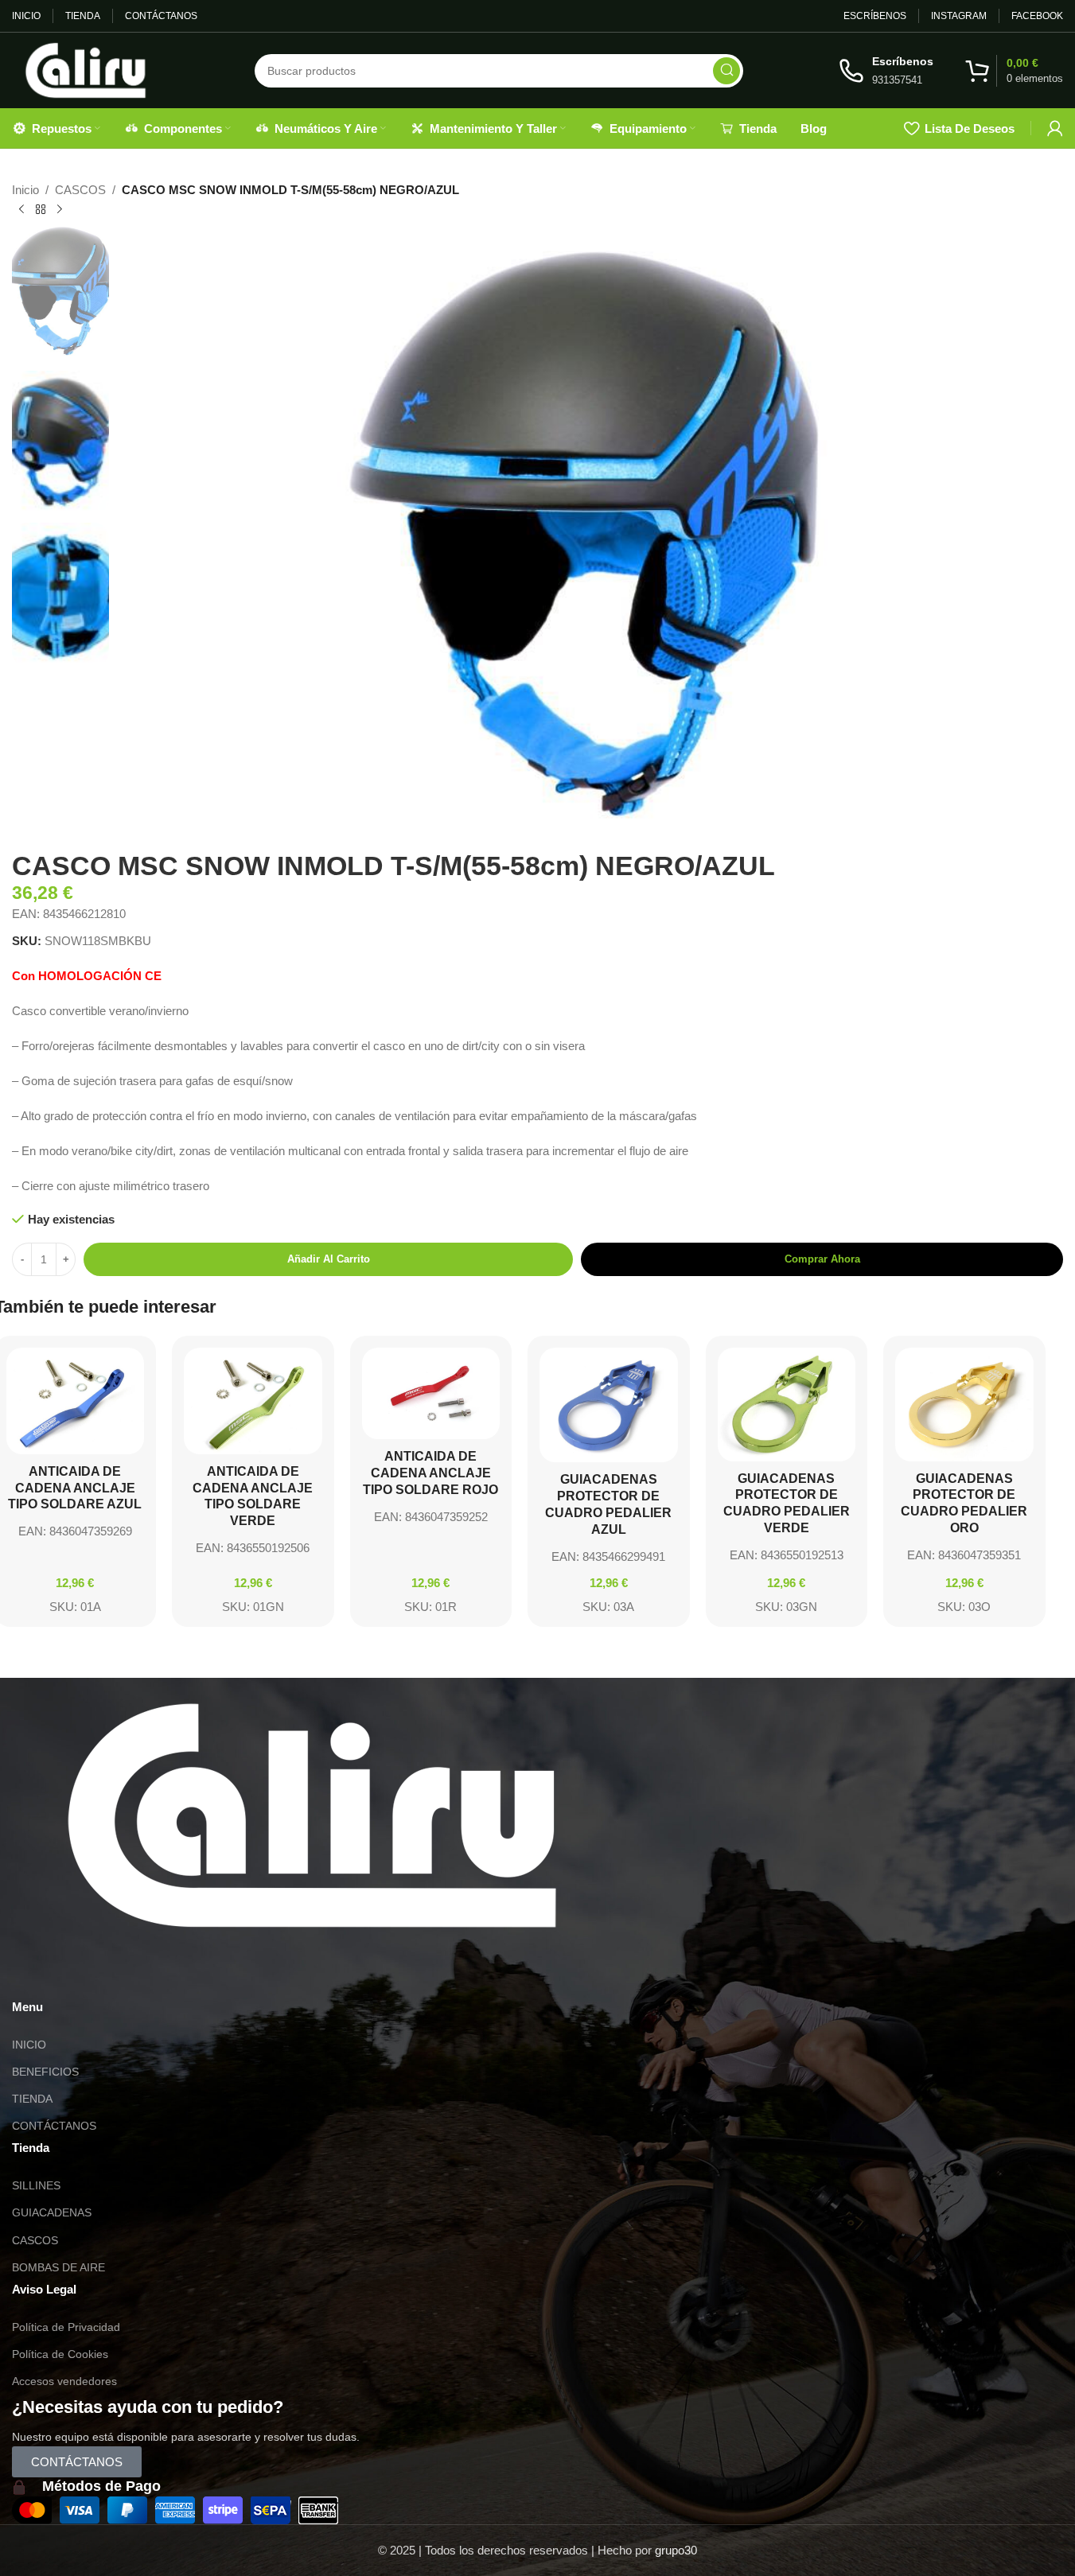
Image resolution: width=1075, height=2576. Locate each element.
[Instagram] (75, 1973)
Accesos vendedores (64, 2381)
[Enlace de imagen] (312, 1813)
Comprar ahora (822, 1259)
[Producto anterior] (21, 210)
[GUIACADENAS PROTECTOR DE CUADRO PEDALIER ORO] (964, 1405)
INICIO (29, 2045)
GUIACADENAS (52, 2212)
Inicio (25, 190)
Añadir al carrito (329, 1259)
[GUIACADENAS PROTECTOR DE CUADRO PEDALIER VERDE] (787, 1405)
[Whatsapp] (32, 1973)
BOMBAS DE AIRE (58, 2267)
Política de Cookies (60, 2354)
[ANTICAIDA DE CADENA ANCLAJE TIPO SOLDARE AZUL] (76, 1401)
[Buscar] (726, 71)
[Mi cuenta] (1055, 128)
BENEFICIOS (45, 2072)
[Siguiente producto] (60, 210)
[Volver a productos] (41, 210)
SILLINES (36, 2185)
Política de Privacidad (66, 2327)
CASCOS (80, 190)
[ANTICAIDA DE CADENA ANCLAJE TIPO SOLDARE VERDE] (253, 1401)
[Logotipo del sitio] (86, 69)
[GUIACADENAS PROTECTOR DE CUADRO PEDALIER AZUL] (609, 1405)
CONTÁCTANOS (54, 2126)
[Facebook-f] (118, 1973)
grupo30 (676, 2550)
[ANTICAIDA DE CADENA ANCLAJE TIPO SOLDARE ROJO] (431, 1394)
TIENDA (32, 2099)
